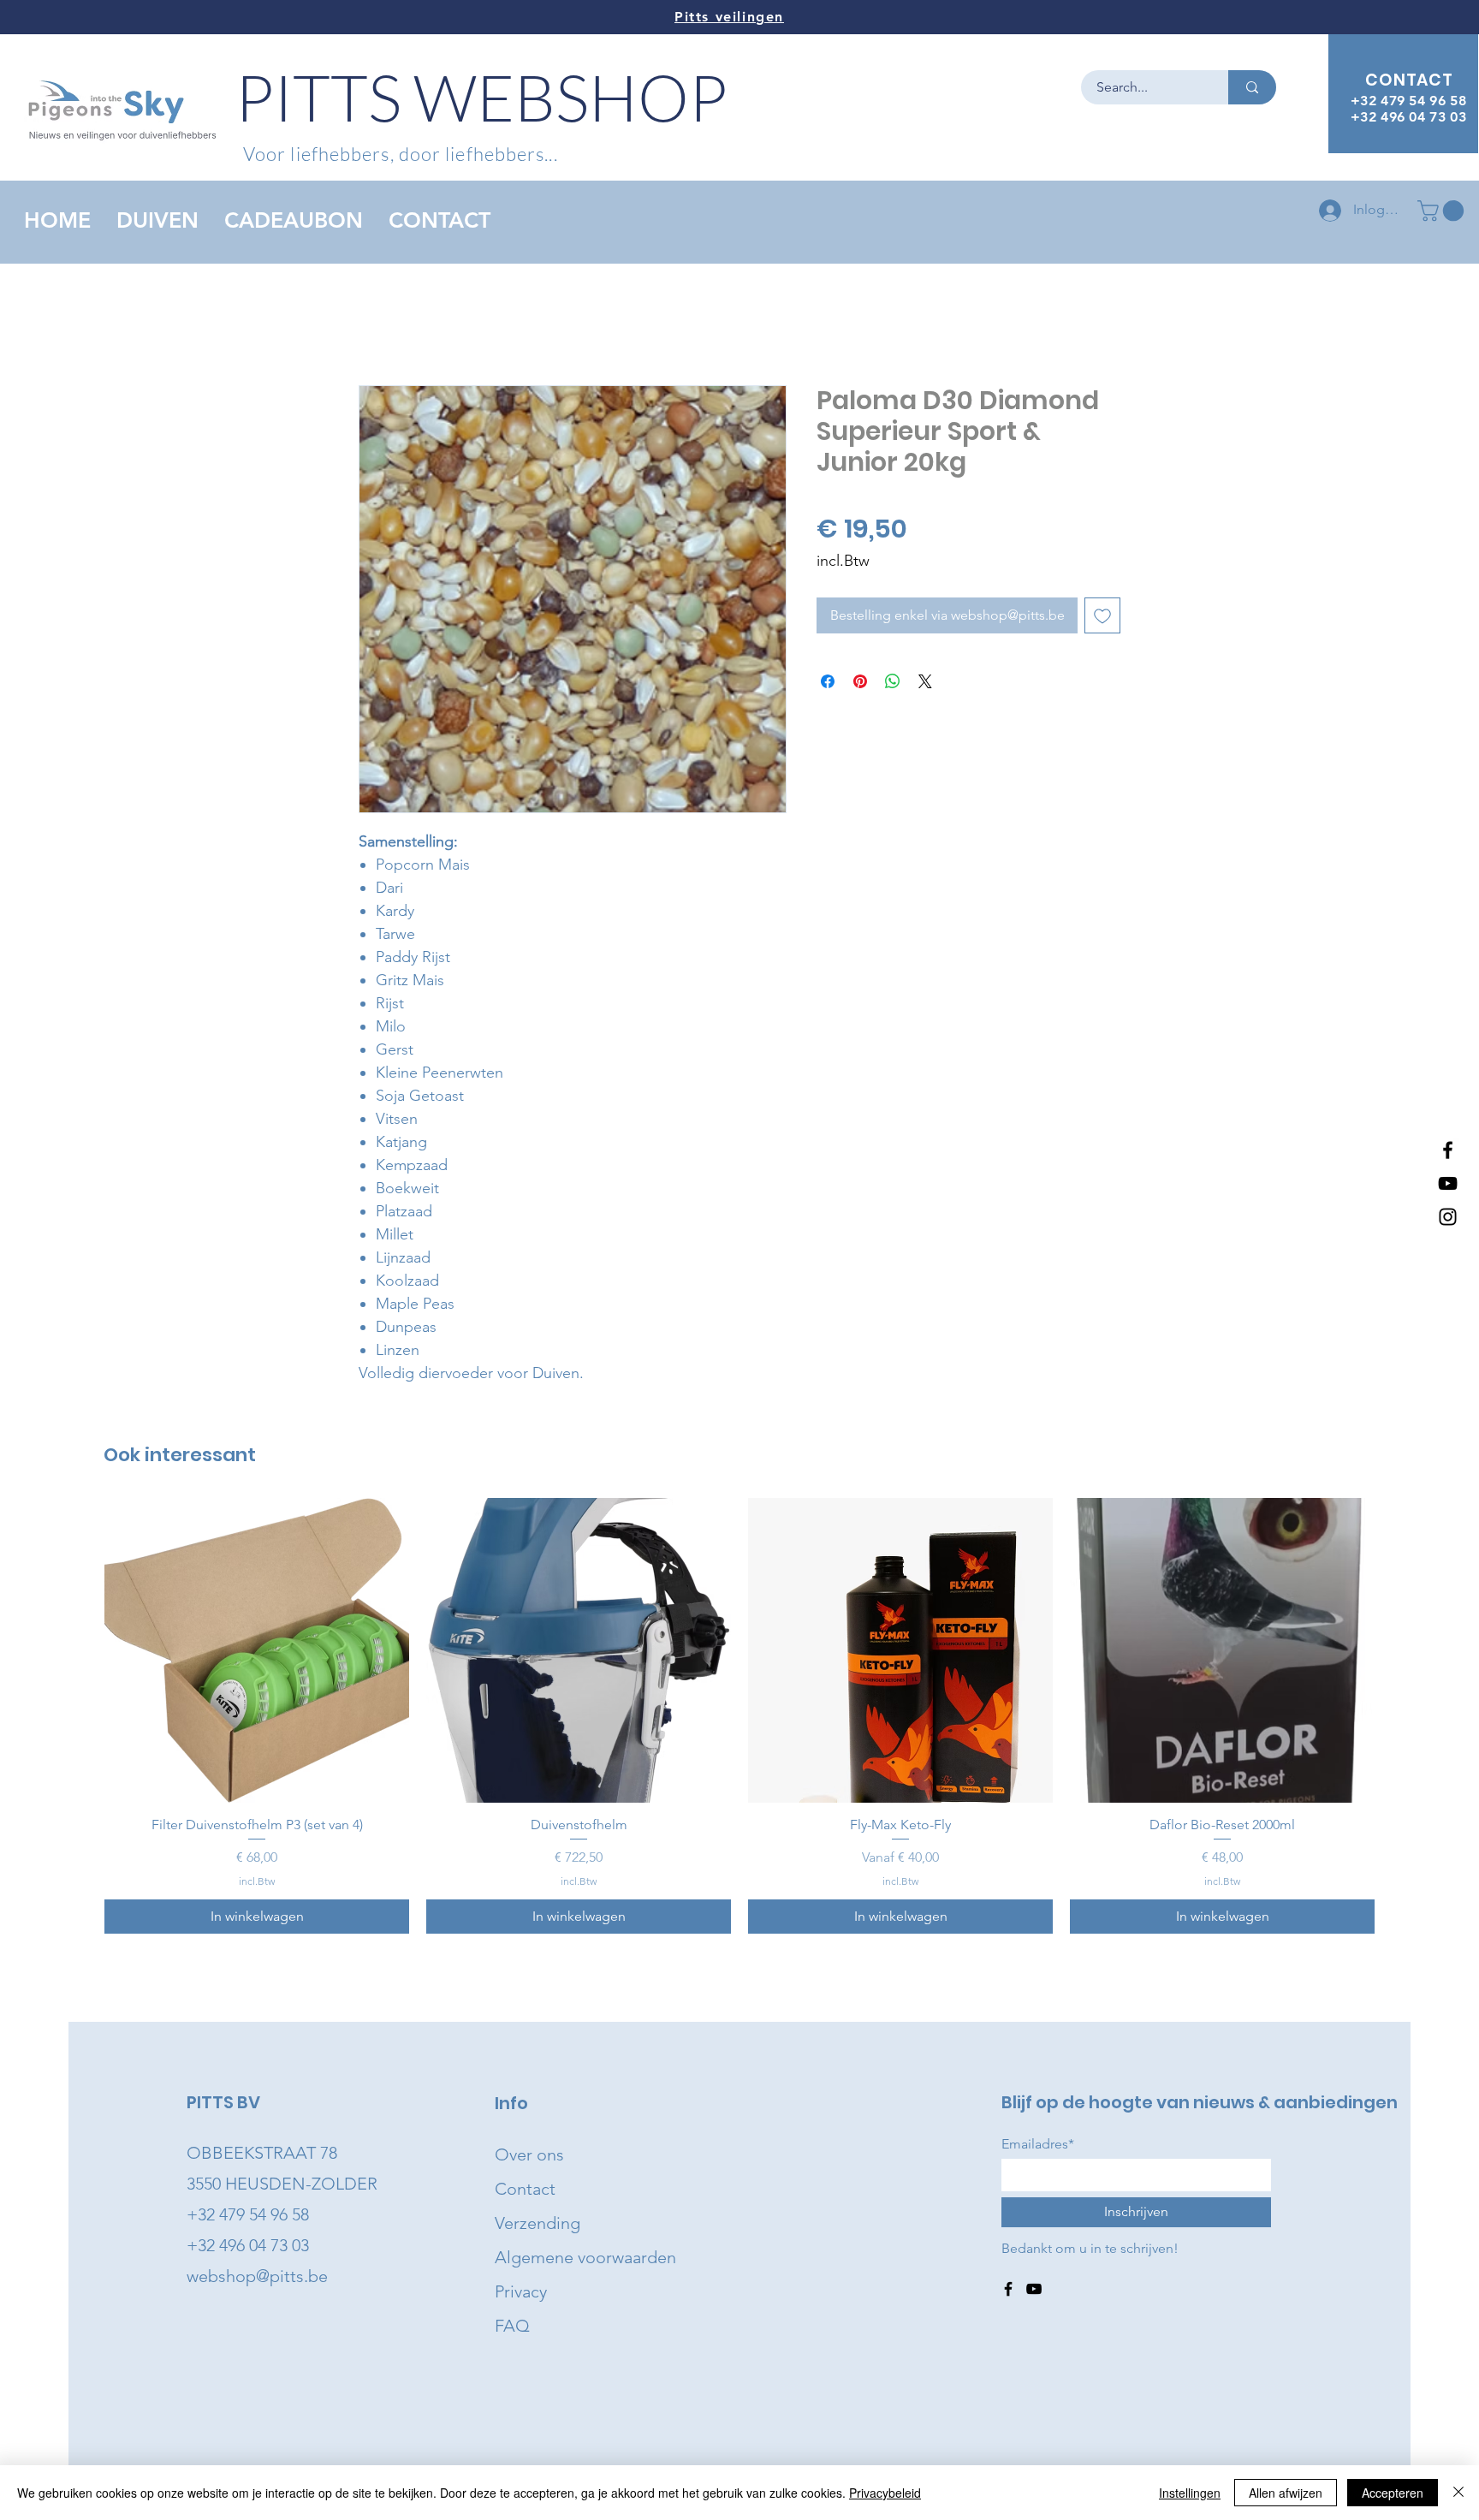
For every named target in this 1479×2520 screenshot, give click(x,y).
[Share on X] (925, 681)
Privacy (521, 2291)
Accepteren (1393, 2493)
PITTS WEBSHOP (481, 96)
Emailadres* (1038, 2144)
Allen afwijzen (1286, 2493)
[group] (739, 1716)
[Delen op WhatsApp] (893, 681)
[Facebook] (1448, 1150)
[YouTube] (1448, 1183)
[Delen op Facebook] (828, 681)
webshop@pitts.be (257, 2276)
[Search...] (1252, 87)
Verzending (538, 2223)
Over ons (529, 2154)
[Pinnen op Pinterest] (860, 681)
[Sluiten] (1458, 2493)
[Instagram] (1448, 1217)
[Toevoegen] (1102, 615)
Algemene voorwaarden (585, 2257)
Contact (525, 2189)
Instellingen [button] (1190, 2493)
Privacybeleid (885, 2493)
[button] (1443, 211)
